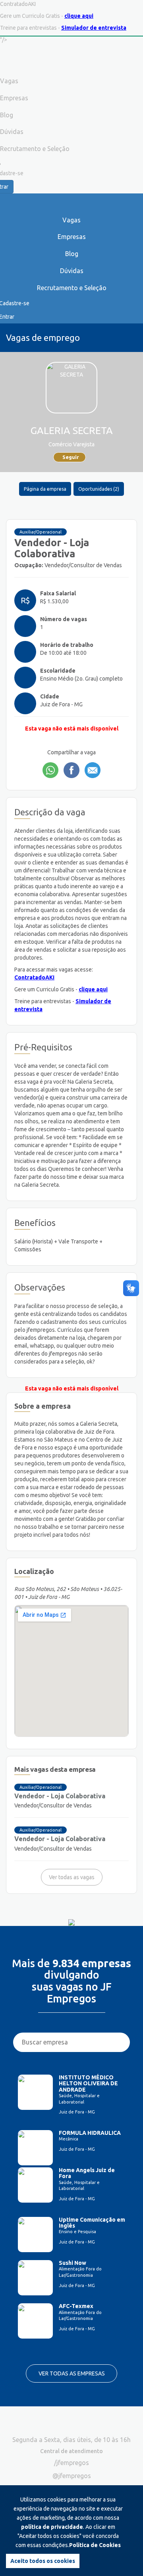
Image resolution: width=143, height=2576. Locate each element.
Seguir (71, 457)
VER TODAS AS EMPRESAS (72, 2373)
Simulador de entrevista (94, 28)
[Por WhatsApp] (50, 770)
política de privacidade (52, 2527)
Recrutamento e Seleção (72, 288)
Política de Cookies (95, 2545)
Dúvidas (72, 271)
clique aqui (79, 16)
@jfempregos (72, 2476)
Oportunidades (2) (99, 489)
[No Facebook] (71, 770)
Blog (72, 254)
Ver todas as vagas (72, 1877)
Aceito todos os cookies (43, 2561)
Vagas (71, 220)
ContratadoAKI (34, 977)
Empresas (72, 237)
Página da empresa (45, 489)
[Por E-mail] (93, 770)
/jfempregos (71, 2463)
